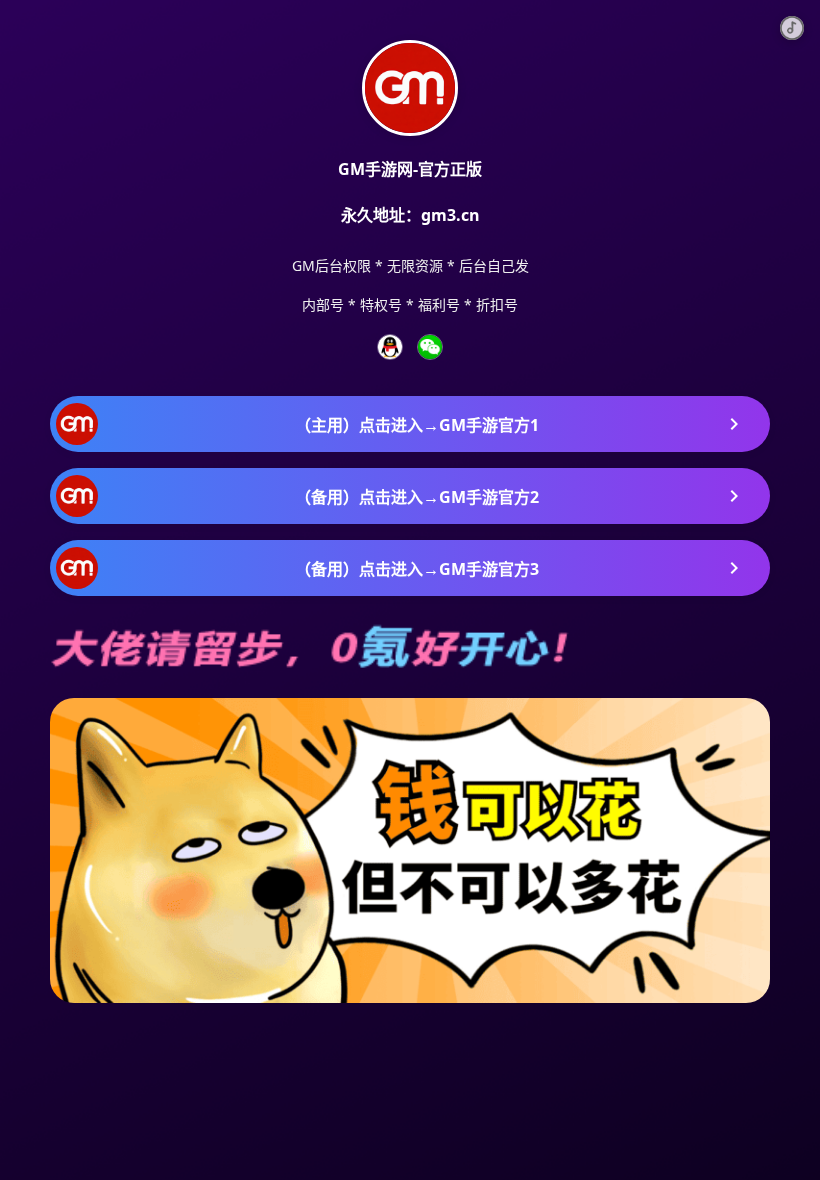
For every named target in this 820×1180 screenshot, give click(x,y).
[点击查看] (390, 347)
